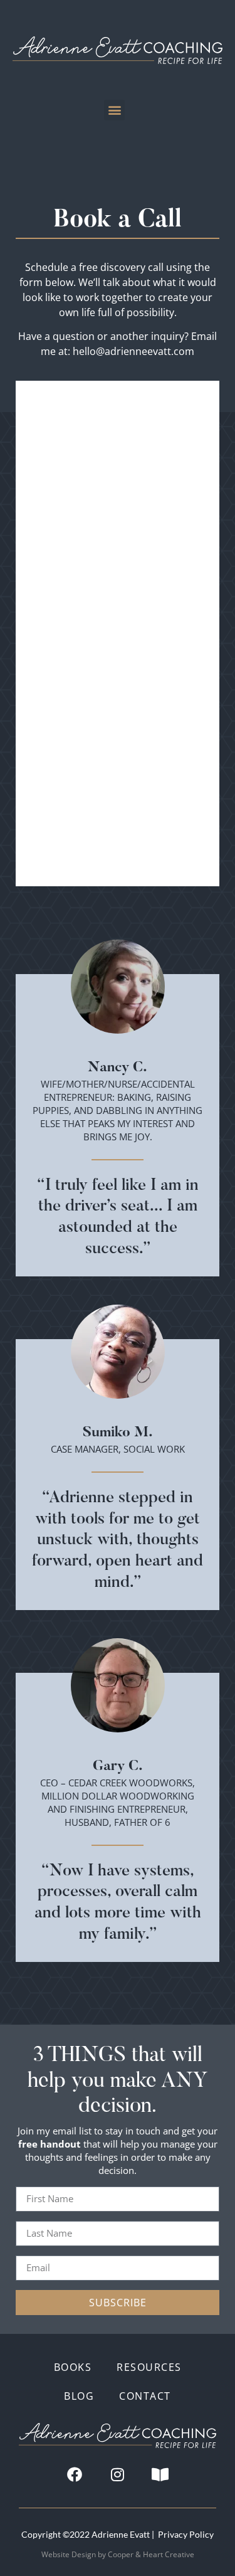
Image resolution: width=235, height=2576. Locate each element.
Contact (145, 2396)
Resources (149, 2367)
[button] (114, 110)
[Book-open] (160, 2474)
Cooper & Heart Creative (151, 2554)
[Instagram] (118, 2474)
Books (73, 2367)
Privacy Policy (186, 2534)
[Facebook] (75, 2474)
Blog (79, 2396)
